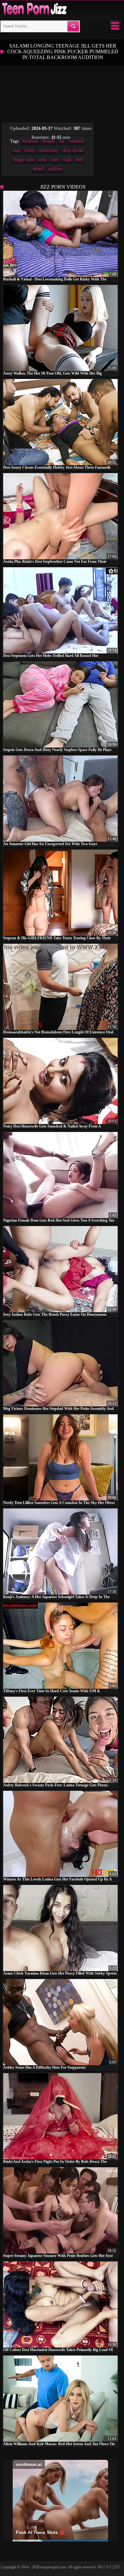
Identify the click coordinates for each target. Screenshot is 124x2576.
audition (55, 169)
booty (30, 150)
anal (16, 150)
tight (67, 160)
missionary (49, 150)
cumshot (76, 141)
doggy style (24, 160)
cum (42, 160)
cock (55, 160)
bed (79, 160)
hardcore (30, 141)
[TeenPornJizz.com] (34, 9)
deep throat (73, 150)
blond (38, 169)
